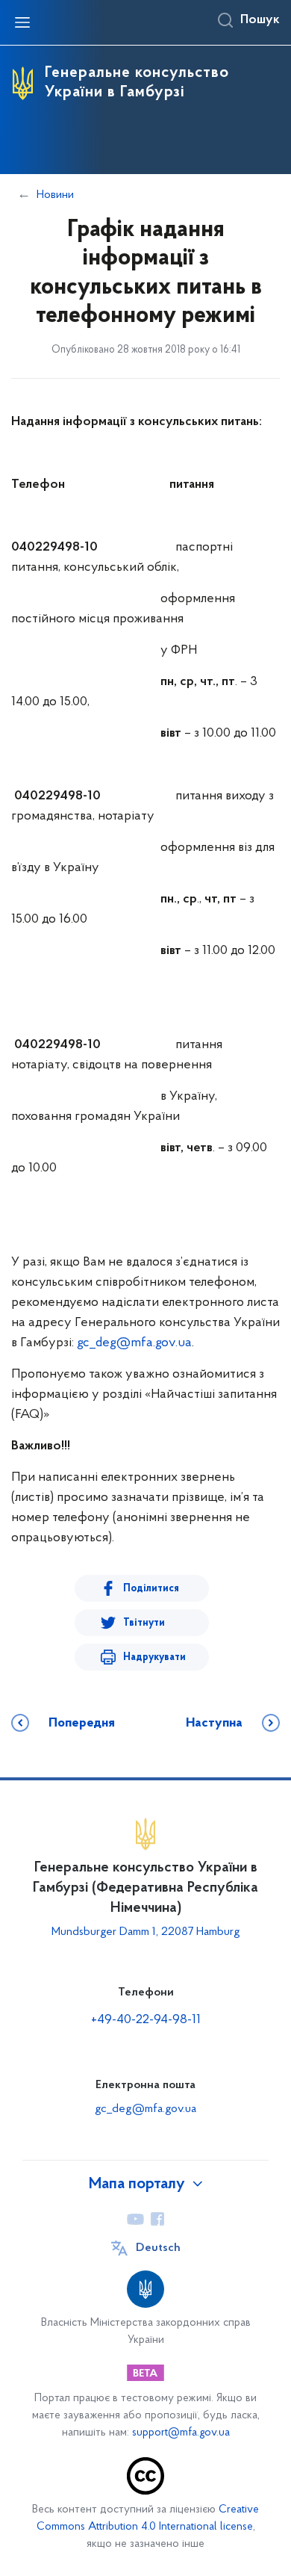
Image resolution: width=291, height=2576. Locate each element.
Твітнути (144, 1623)
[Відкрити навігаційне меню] (22, 22)
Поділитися (151, 1589)
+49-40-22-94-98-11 (146, 2020)
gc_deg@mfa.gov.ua (134, 1343)
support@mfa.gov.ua (181, 2433)
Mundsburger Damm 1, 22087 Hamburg (146, 1932)
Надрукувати (154, 1657)
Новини (55, 195)
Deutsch (158, 2248)
